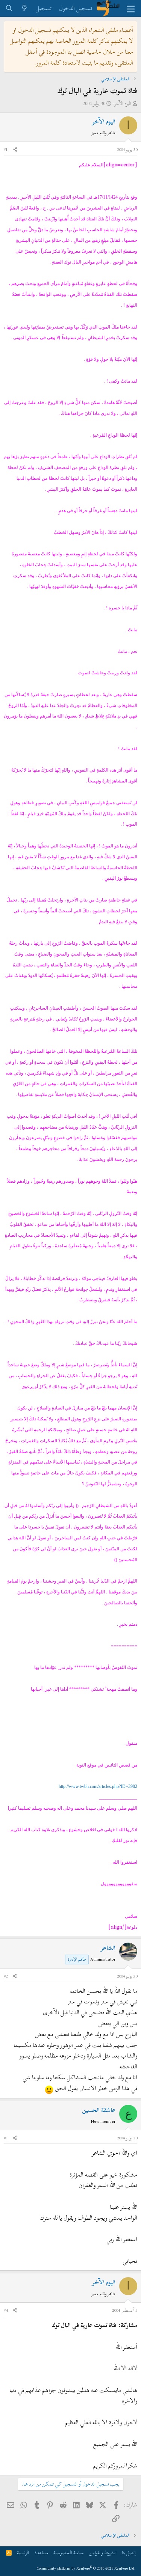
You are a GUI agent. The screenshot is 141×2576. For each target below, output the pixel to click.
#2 (6, 1976)
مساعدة (41, 2553)
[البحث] (9, 8)
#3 (6, 2138)
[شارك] (15, 150)
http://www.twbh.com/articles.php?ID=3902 (98, 1786)
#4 (6, 2310)
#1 (6, 149)
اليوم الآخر (123, 104)
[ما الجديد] (25, 8)
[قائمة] (131, 9)
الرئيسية (23, 2553)
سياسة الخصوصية (68, 2553)
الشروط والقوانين (103, 2553)
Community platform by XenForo (86, 2568)
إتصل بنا (129, 2553)
